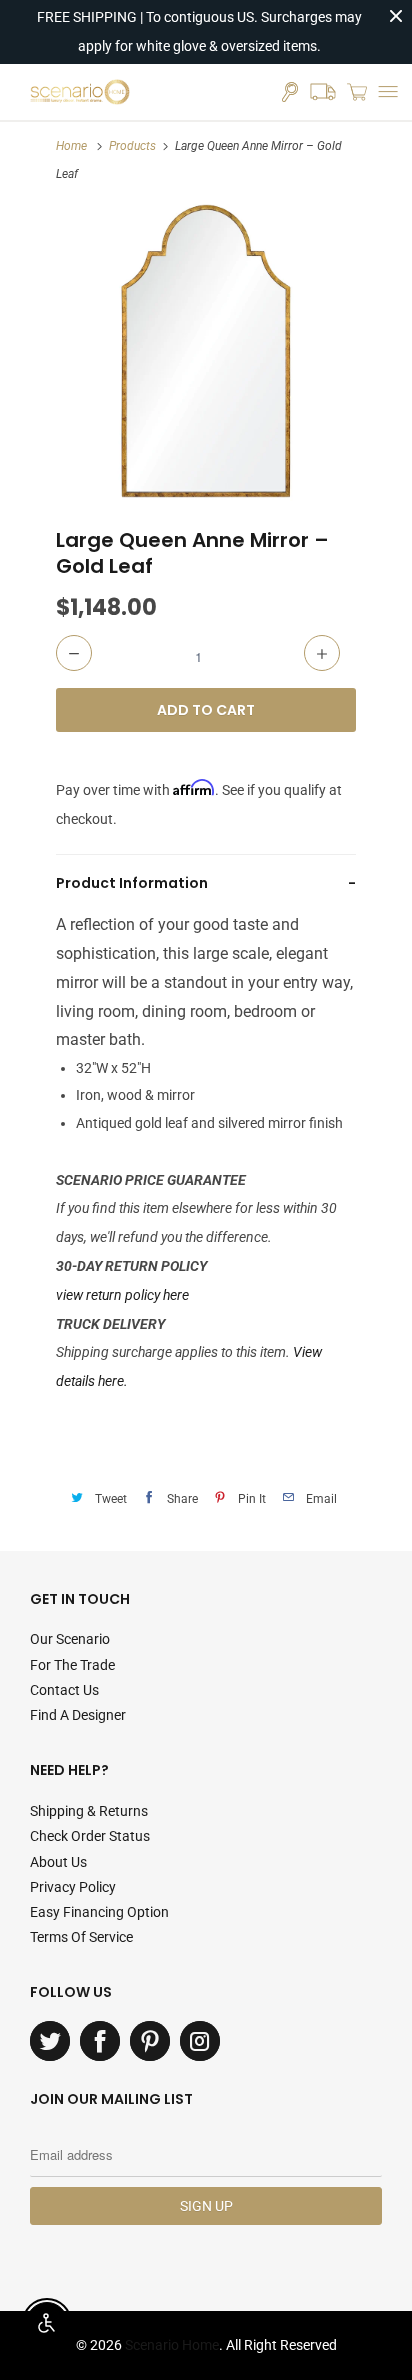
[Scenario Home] (80, 92)
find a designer (78, 1715)
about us (58, 1862)
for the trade (72, 1665)
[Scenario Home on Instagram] (200, 2041)
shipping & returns (89, 1811)
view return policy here (122, 1295)
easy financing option (99, 1912)
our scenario (70, 1639)
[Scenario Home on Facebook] (100, 2041)
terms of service (81, 1937)
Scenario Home (172, 2345)
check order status (90, 1836)
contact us (64, 1690)
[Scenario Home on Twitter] (50, 2041)
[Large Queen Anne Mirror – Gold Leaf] (206, 351)
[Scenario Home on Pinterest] (150, 2041)
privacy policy (73, 1887)
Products (132, 146)
